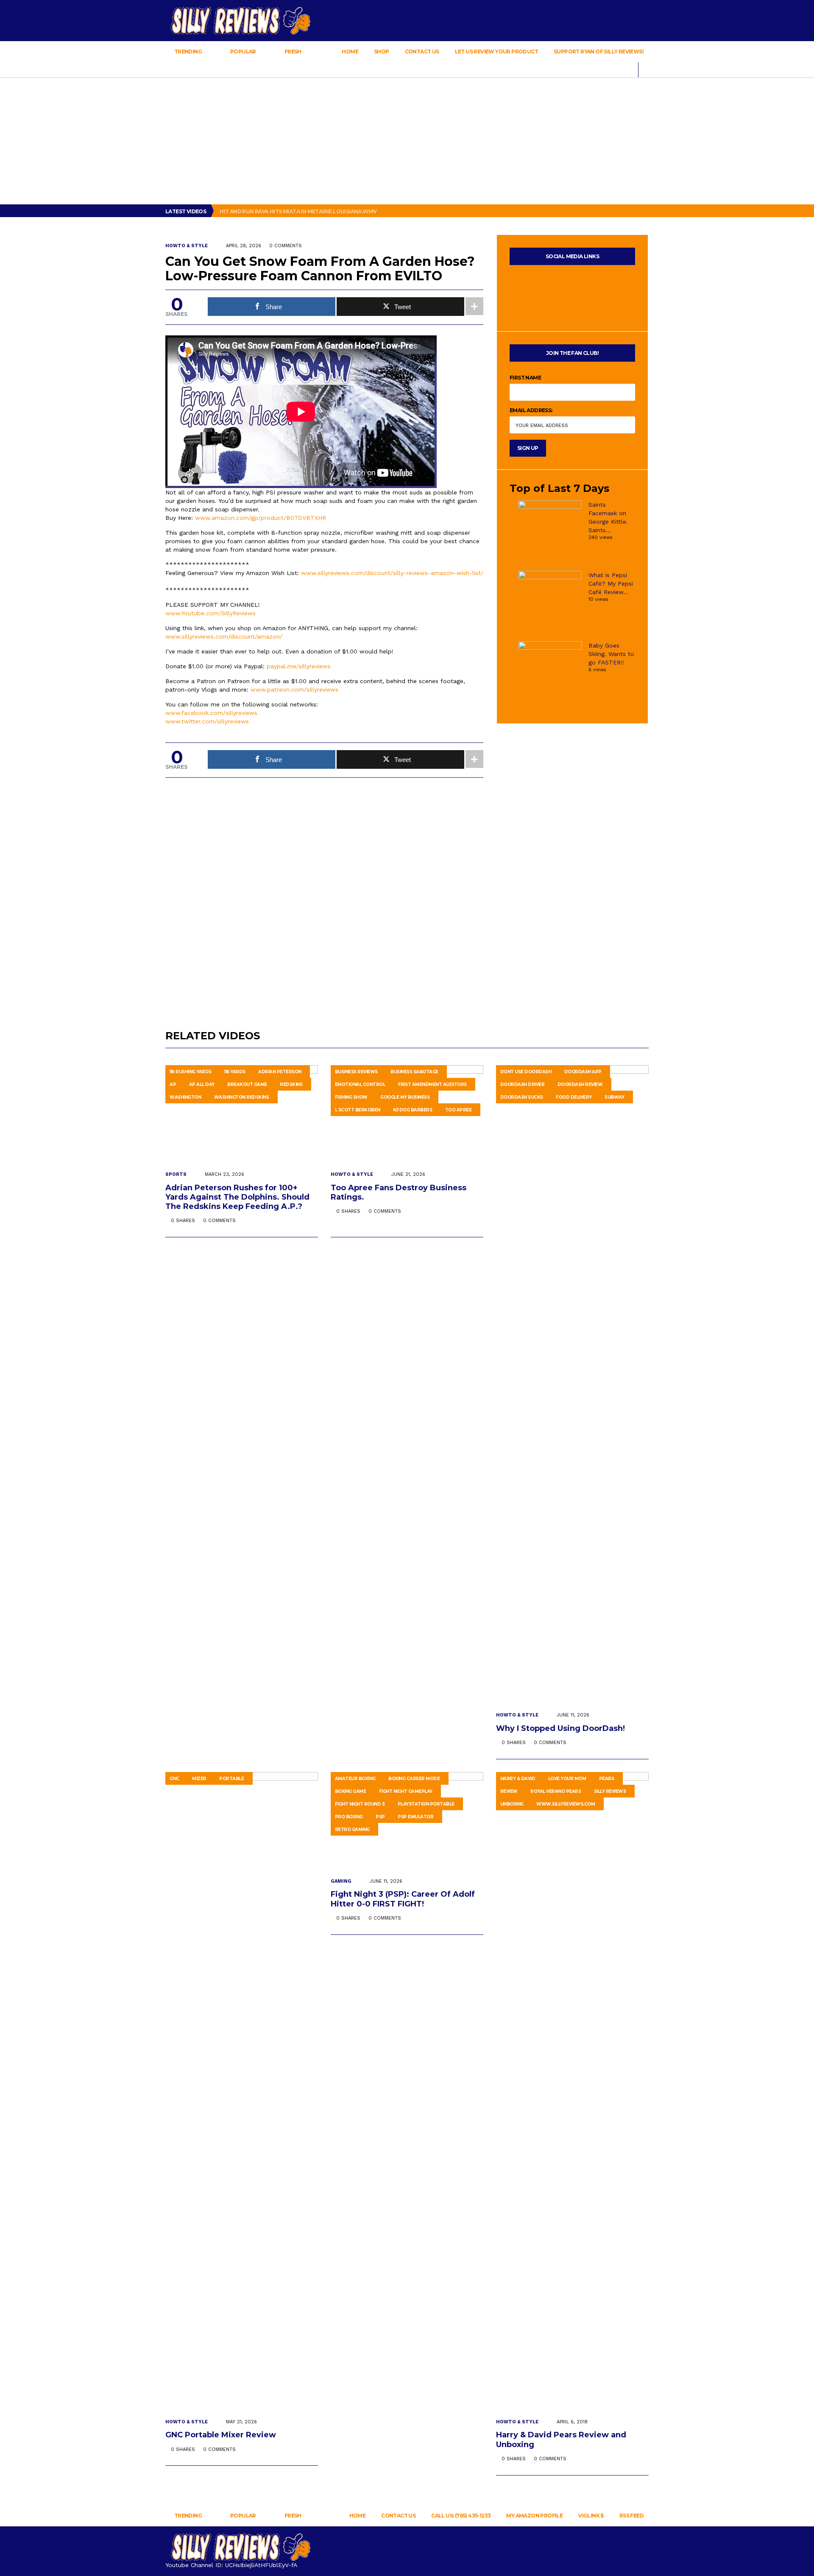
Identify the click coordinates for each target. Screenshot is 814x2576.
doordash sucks (522, 1097)
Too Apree (459, 1110)
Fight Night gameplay (406, 1791)
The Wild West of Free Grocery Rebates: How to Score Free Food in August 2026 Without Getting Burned (375, 211)
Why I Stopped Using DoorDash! (562, 1728)
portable (231, 1779)
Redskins (291, 1084)
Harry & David (518, 1779)
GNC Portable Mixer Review (222, 2435)
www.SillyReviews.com (566, 1804)
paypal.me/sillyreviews (299, 666)
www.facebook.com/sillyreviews (211, 713)
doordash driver (523, 1084)
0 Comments (286, 246)
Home (350, 52)
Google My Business (405, 1097)
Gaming (341, 1881)
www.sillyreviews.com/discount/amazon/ (224, 636)
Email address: (531, 410)
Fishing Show (351, 1097)
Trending (188, 52)
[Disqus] (324, 894)
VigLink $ (591, 2516)
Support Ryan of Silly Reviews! (599, 52)
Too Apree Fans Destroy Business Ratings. (399, 1192)
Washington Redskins (242, 1097)
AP (173, 1084)
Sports (176, 1174)
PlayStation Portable (426, 1804)
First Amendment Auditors (432, 1084)
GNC (174, 1779)
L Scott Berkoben (358, 1110)
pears (607, 1779)
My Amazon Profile (534, 2516)
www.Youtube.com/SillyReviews (210, 613)
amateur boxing (355, 1779)
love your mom (567, 1779)
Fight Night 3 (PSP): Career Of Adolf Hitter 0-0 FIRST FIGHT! (403, 1899)
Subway (614, 1097)
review (509, 1791)
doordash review (580, 1084)
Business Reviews (356, 1072)
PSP (380, 1817)
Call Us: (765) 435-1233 (461, 2516)
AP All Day (202, 1084)
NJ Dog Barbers (413, 1110)
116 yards (235, 1072)
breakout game (247, 1084)
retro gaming (352, 1829)
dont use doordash (526, 1072)
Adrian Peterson (280, 1072)
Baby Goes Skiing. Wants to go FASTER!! (611, 654)
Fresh (293, 52)
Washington (185, 1097)
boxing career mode (414, 1779)
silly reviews (610, 1791)
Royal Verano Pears (556, 1791)
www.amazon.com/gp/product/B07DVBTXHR (261, 518)
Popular (243, 52)
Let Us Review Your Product (496, 52)
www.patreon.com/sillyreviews (294, 689)
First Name (525, 378)
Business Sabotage (414, 1072)
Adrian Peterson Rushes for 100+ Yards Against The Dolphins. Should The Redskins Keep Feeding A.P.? (237, 1197)
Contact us (422, 52)
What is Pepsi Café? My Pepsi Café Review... (611, 583)
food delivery (574, 1097)
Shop (382, 52)
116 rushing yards (191, 1072)
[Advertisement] (407, 141)
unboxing (512, 1804)
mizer (199, 1779)
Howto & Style (187, 246)
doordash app (583, 1072)
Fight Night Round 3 (360, 1804)
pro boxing (349, 1817)
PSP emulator (415, 1817)
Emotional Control (360, 1084)
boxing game (351, 1791)
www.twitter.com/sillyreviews (207, 721)
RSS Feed (631, 2516)
